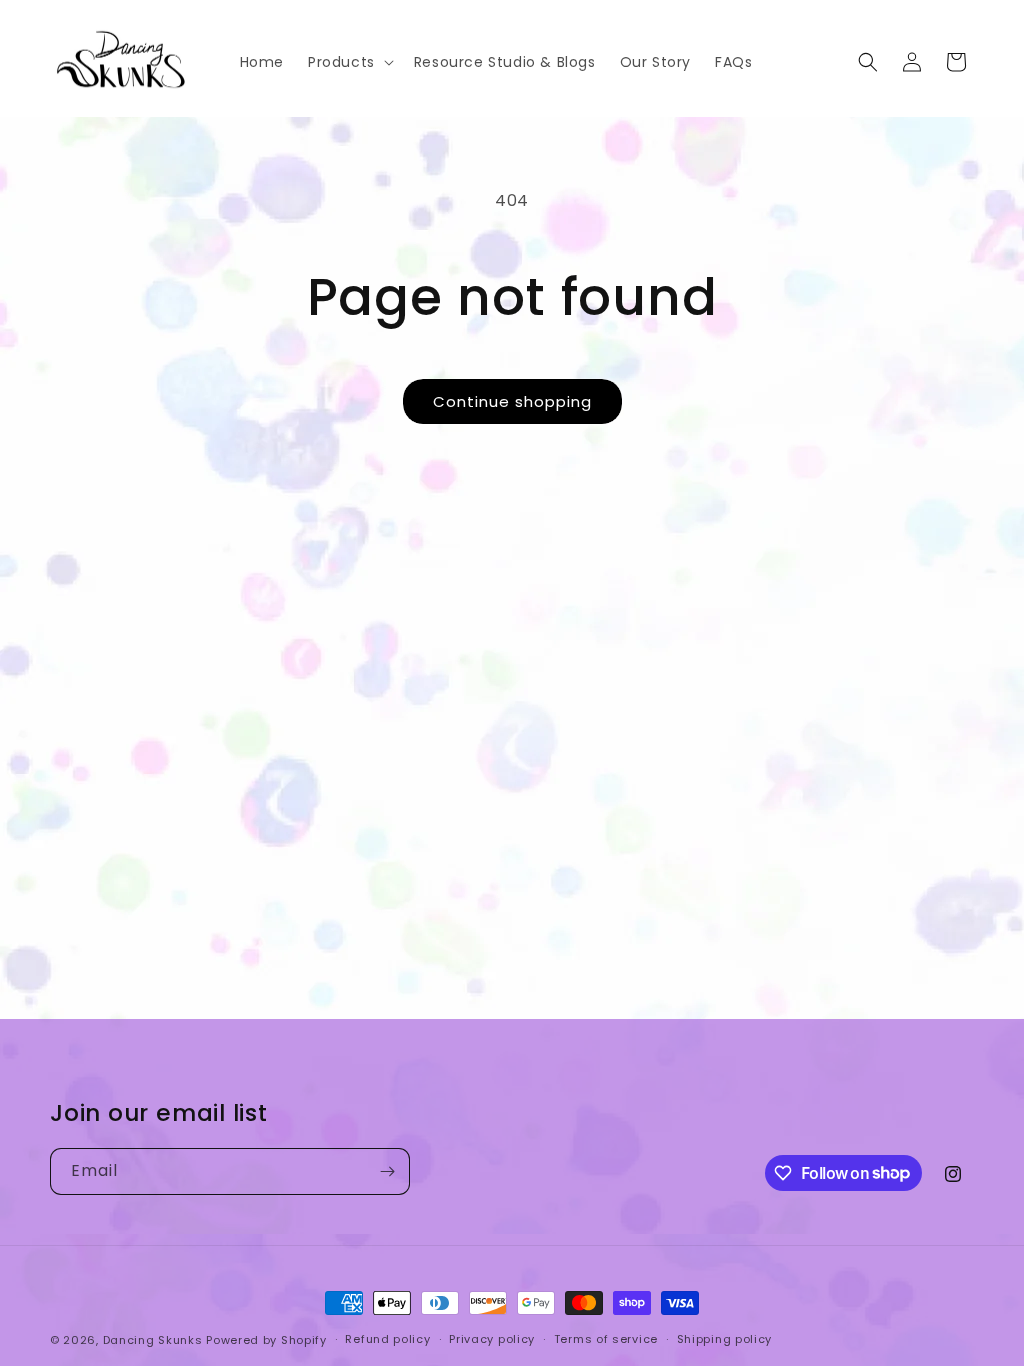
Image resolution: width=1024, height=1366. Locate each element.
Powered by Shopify (266, 1340)
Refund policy (387, 1339)
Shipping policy (725, 1339)
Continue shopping (512, 401)
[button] (349, 62)
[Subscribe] (387, 1171)
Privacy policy (492, 1339)
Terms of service (606, 1339)
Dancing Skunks (153, 1340)
